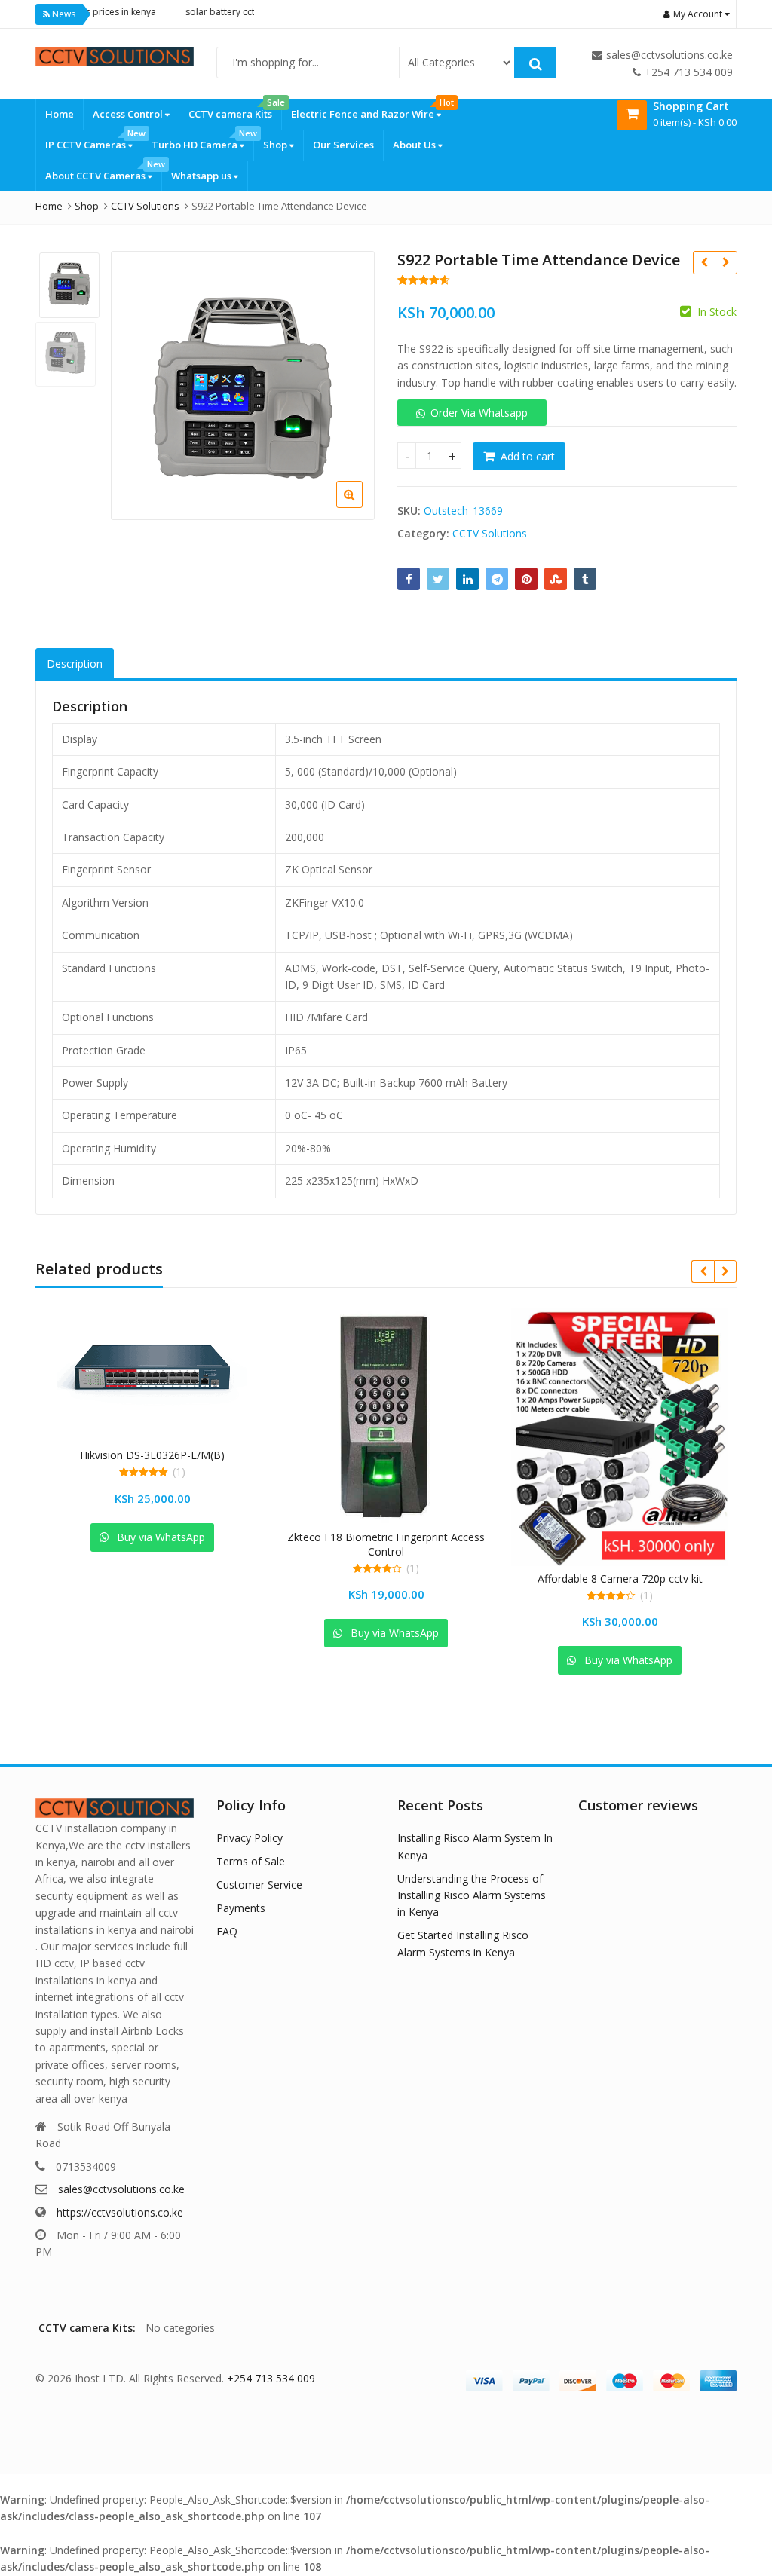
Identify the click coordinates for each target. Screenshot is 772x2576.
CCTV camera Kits (235, 110)
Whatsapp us (202, 176)
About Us (415, 145)
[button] (361, 506)
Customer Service (259, 1885)
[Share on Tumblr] (585, 579)
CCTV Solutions (490, 533)
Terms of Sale (251, 1861)
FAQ (227, 1931)
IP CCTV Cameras (93, 141)
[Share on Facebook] (409, 579)
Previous (138, 382)
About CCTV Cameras (103, 171)
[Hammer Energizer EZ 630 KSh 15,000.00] (704, 262)
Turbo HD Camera (202, 141)
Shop (276, 145)
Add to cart (528, 456)
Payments (241, 1908)
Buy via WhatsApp (159, 1537)
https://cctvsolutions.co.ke (120, 2212)
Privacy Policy (250, 1838)
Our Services (343, 145)
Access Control (129, 114)
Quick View (159, 1455)
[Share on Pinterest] (526, 579)
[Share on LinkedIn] (467, 579)
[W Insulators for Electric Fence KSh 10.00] (726, 262)
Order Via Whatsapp (479, 413)
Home (60, 114)
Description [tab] (75, 664)
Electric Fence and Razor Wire (371, 110)
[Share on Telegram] (497, 579)
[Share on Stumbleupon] (556, 579)
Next (348, 382)
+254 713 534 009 (271, 2378)
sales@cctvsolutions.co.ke (121, 2189)
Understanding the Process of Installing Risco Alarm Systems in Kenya (472, 1895)
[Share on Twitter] (438, 579)
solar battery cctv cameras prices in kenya (240, 12)
